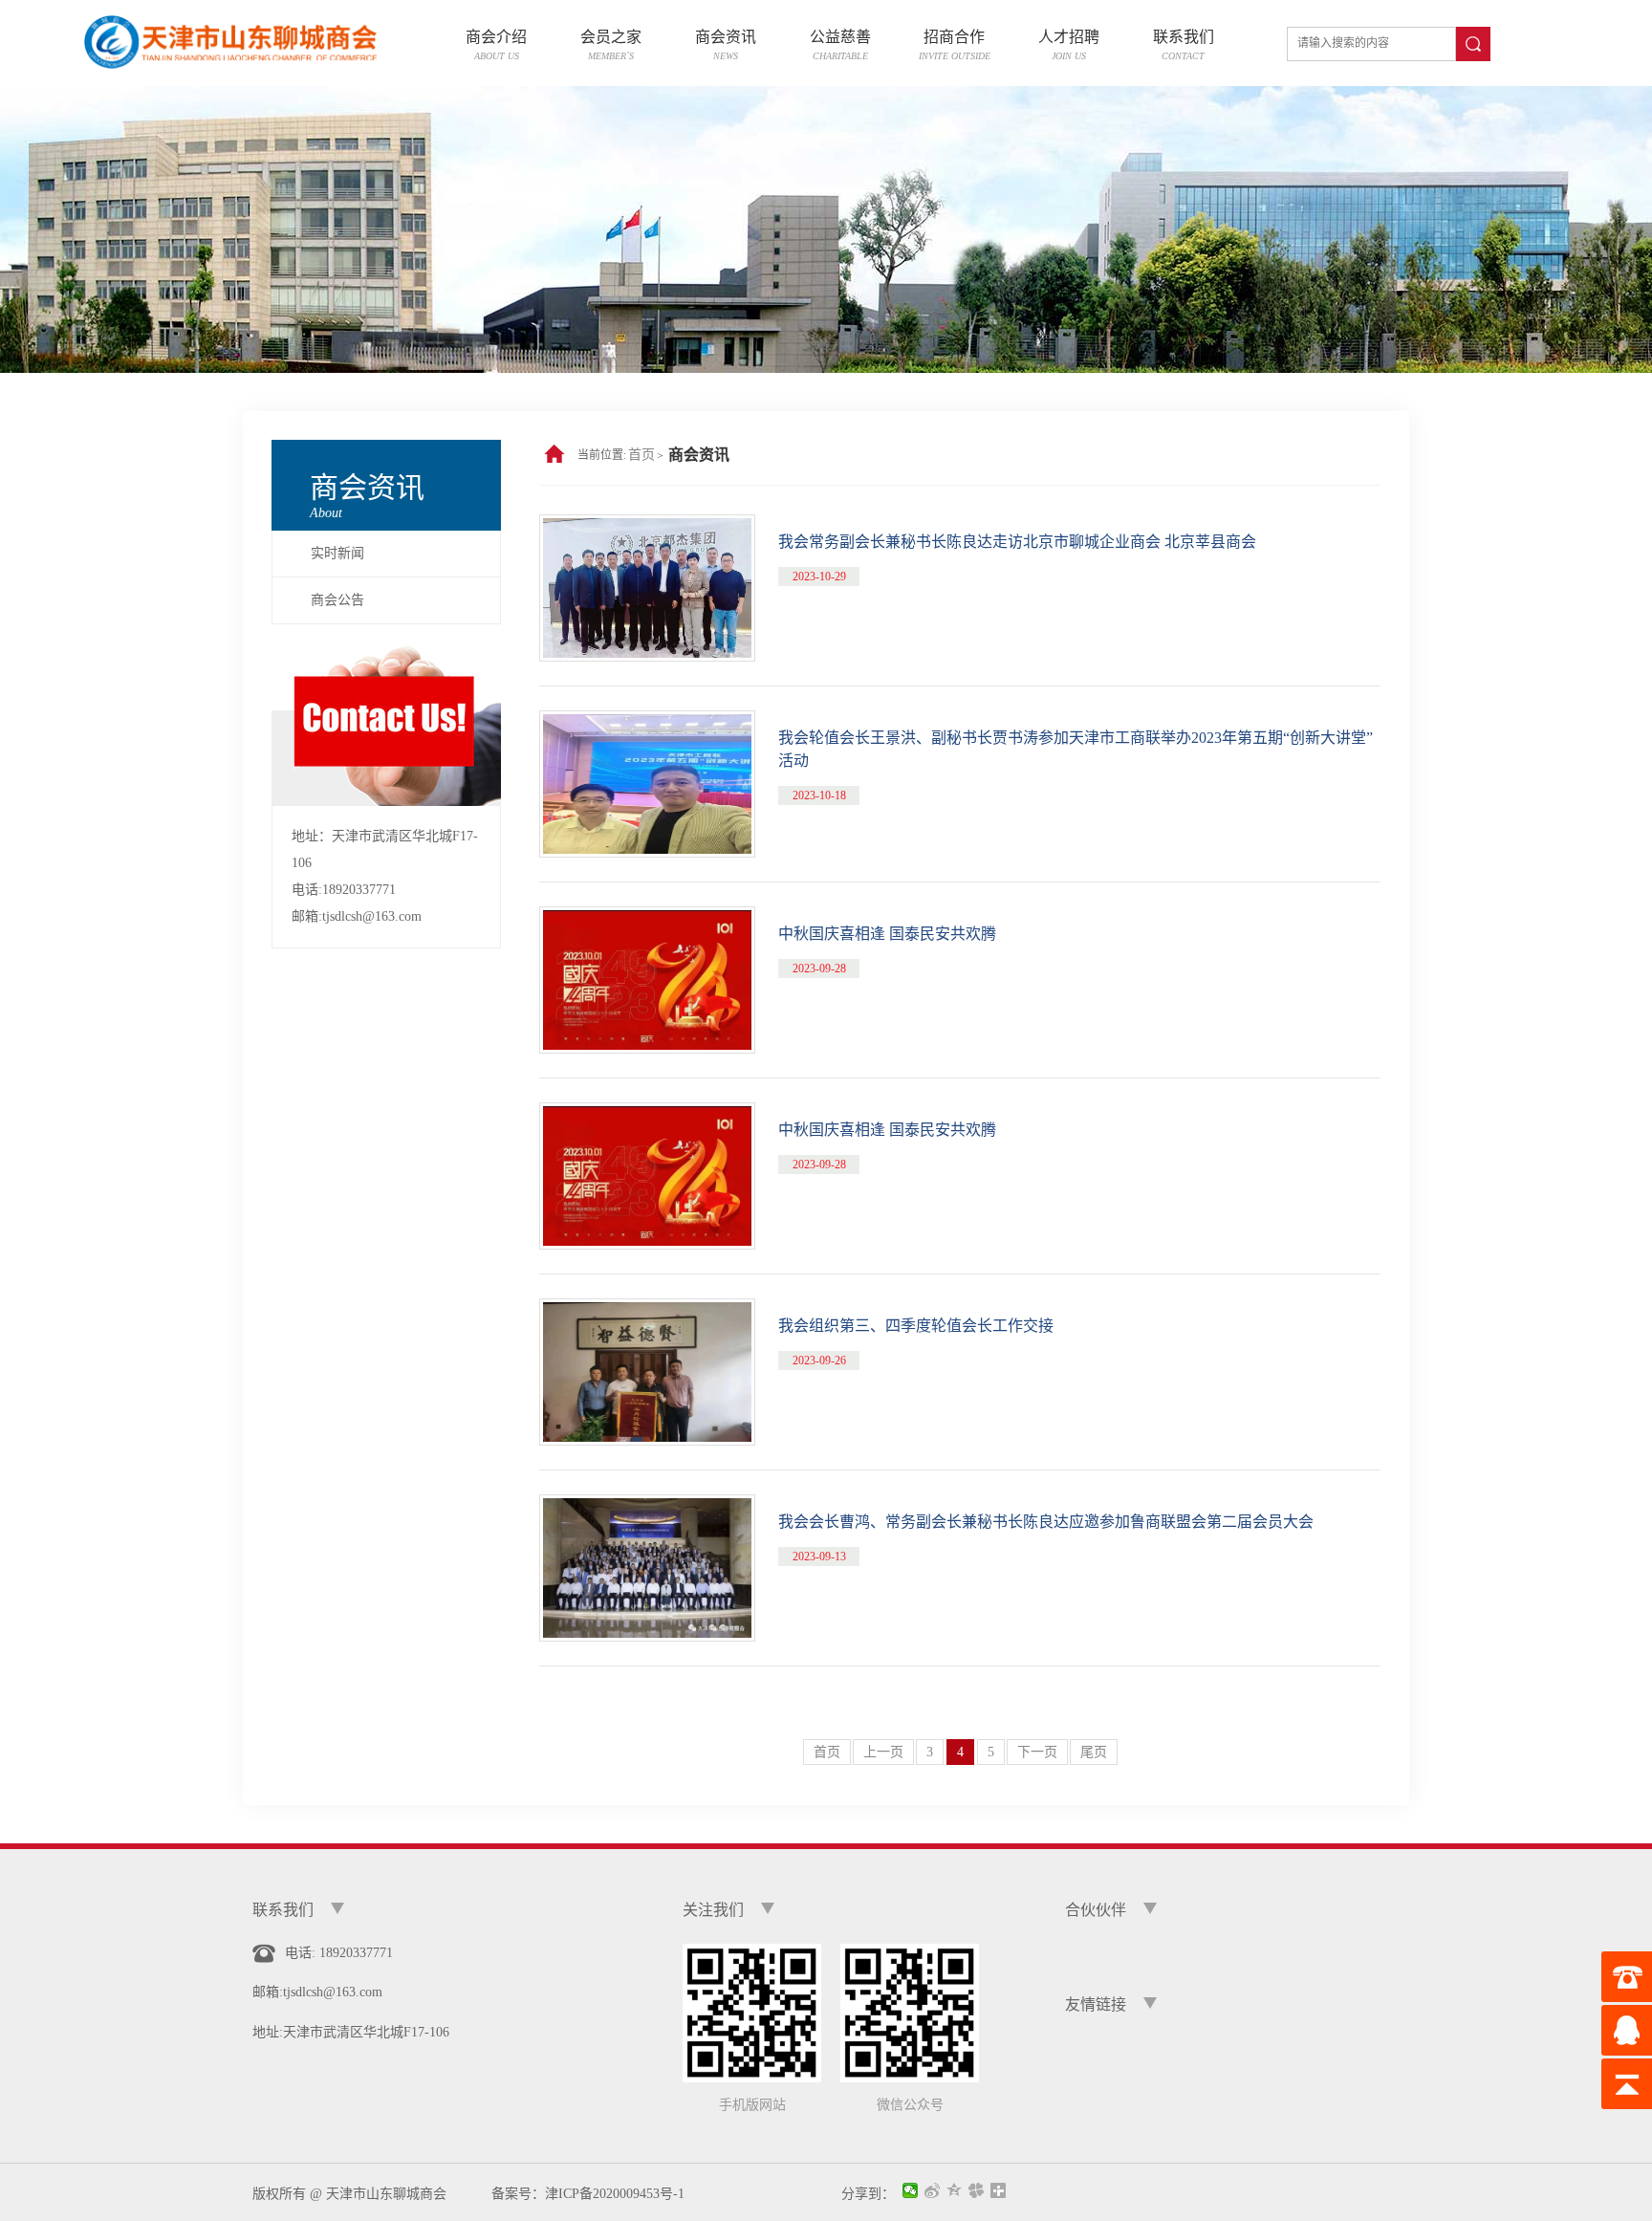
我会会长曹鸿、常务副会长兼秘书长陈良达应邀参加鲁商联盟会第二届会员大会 (1046, 1522)
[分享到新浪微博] (933, 2191)
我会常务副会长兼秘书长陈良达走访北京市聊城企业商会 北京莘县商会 (1017, 542)
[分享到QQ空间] (955, 2191)
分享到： (868, 2193)
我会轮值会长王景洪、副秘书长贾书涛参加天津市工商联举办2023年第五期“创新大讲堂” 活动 (1076, 749)
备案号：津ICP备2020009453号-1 (581, 2194)
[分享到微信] (911, 2191)
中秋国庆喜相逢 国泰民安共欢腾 (887, 934)
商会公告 (337, 600)
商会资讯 (699, 455)
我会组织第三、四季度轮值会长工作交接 (916, 1326)
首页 (641, 455)
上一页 (883, 1752)
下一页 (1037, 1752)
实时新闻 (337, 553)
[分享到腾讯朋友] (977, 2191)
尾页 (1094, 1752)
